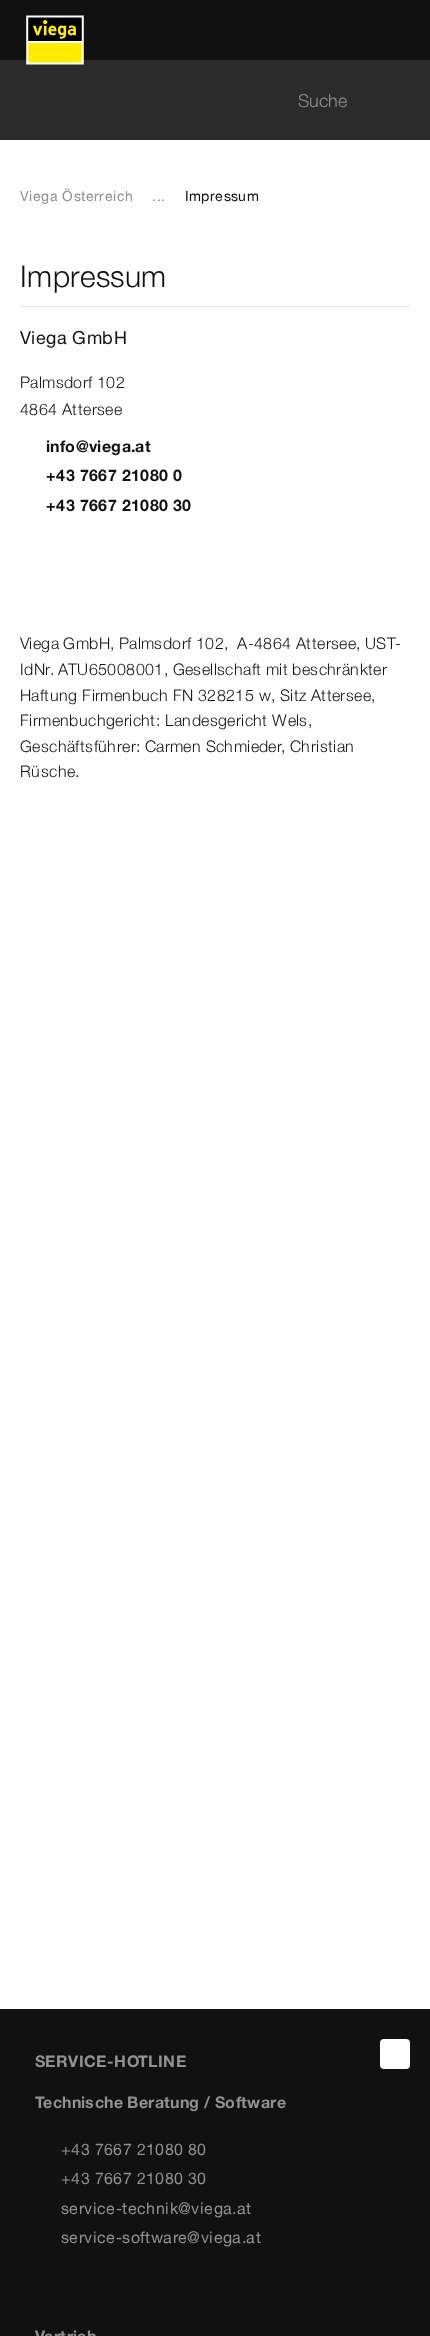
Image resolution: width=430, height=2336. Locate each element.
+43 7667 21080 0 (114, 475)
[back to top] (395, 2054)
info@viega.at (98, 446)
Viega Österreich (76, 196)
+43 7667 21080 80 (134, 2149)
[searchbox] (198, 100)
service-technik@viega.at (156, 2208)
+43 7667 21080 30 (119, 505)
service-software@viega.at (161, 2237)
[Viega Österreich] (55, 30)
